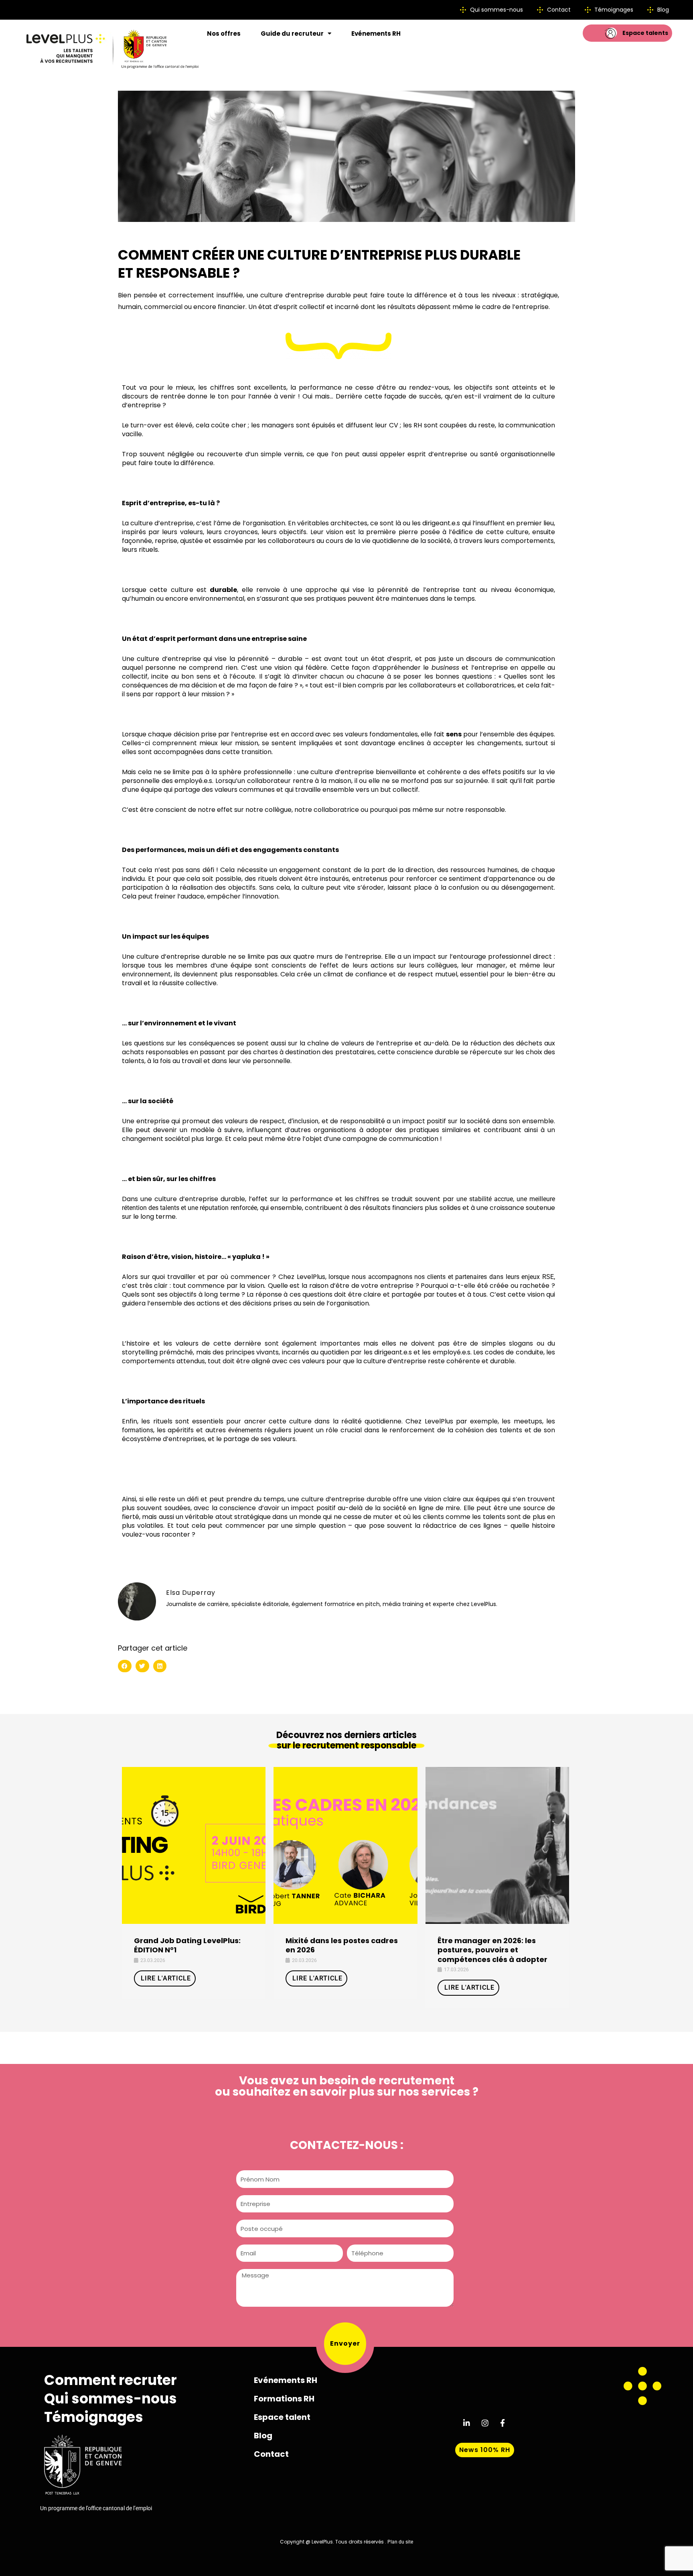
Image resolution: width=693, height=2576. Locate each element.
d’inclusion (303, 1121)
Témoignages (94, 2417)
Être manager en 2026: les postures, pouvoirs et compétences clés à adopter (492, 1950)
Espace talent (282, 2417)
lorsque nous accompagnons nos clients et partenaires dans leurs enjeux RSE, (442, 1277)
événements (245, 1430)
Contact (271, 2454)
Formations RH (284, 2399)
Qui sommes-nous (110, 2399)
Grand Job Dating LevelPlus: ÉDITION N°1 (187, 1945)
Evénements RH (376, 34)
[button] (125, 1666)
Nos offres (224, 34)
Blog (263, 2436)
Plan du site (400, 2542)
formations (138, 1430)
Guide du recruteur (292, 34)
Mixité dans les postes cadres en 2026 (342, 1945)
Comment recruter (110, 2380)
